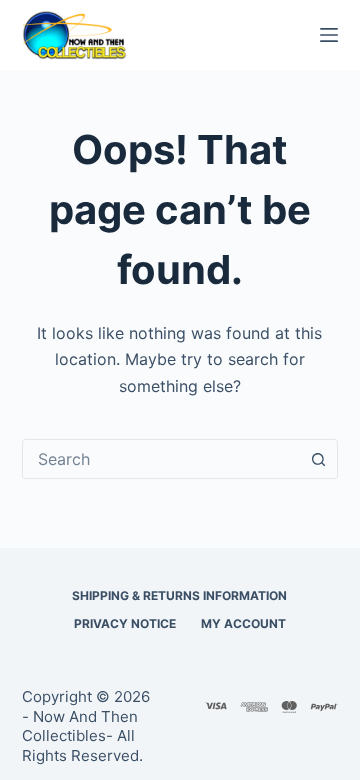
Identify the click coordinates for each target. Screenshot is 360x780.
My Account (243, 623)
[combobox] (161, 459)
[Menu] (329, 35)
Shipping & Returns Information (179, 595)
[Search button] (318, 459)
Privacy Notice (125, 623)
